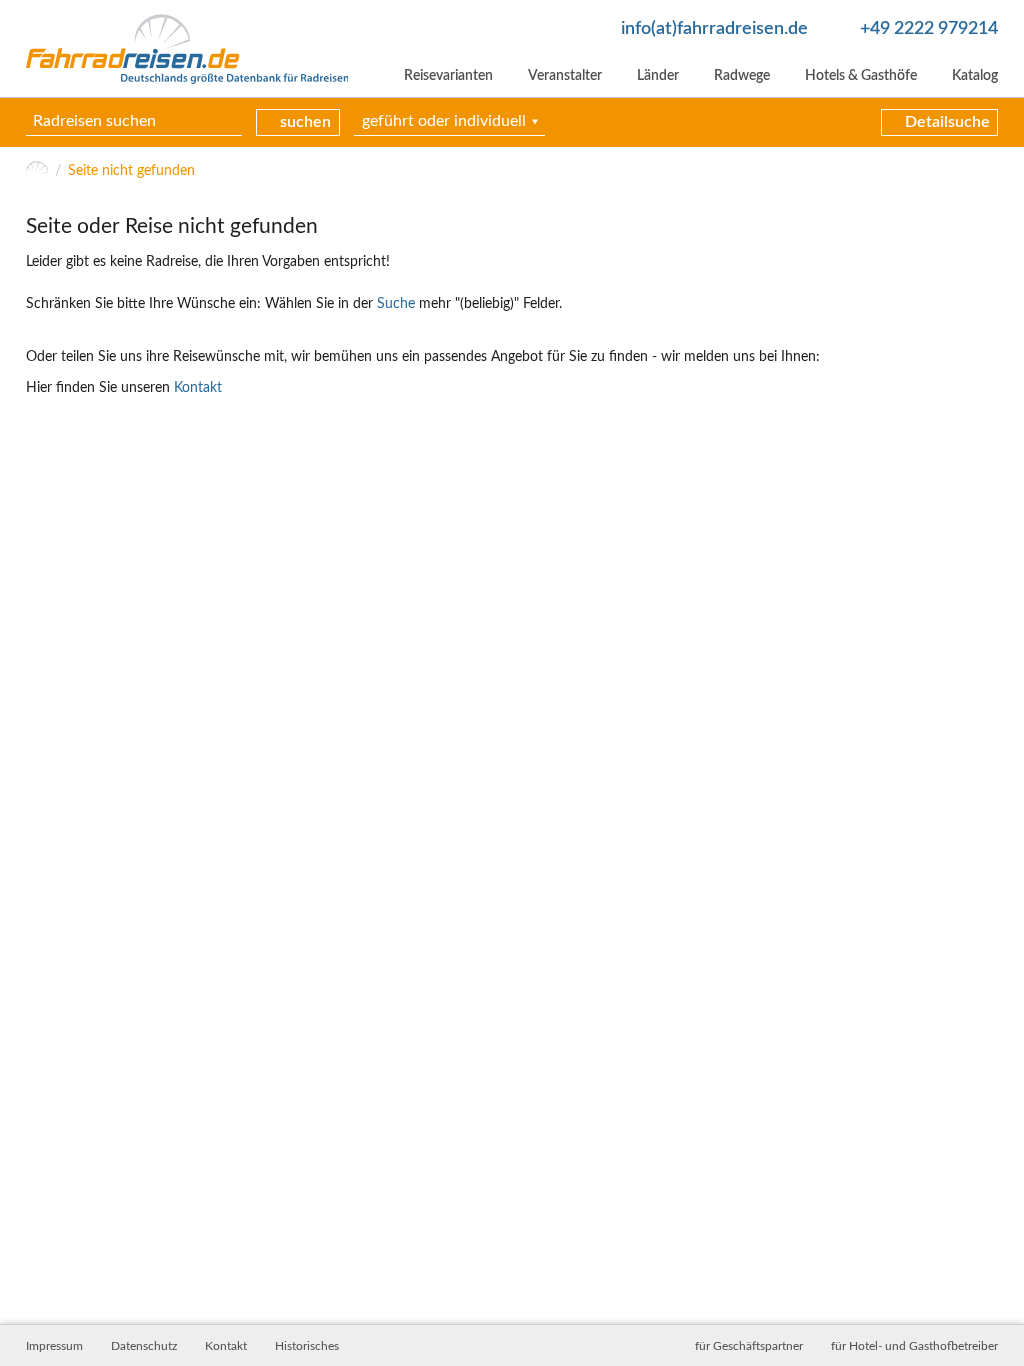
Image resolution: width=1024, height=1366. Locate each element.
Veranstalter (565, 76)
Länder (658, 76)
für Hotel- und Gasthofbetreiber (914, 1346)
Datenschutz (144, 1346)
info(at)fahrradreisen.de (714, 28)
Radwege (742, 76)
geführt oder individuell (444, 121)
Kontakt (198, 388)
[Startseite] (37, 171)
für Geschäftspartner (749, 1346)
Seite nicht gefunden (131, 171)
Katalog (975, 76)
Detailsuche (947, 122)
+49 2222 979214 (929, 28)
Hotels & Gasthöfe (861, 76)
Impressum (54, 1346)
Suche (396, 304)
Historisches (307, 1346)
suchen (305, 122)
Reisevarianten (448, 76)
